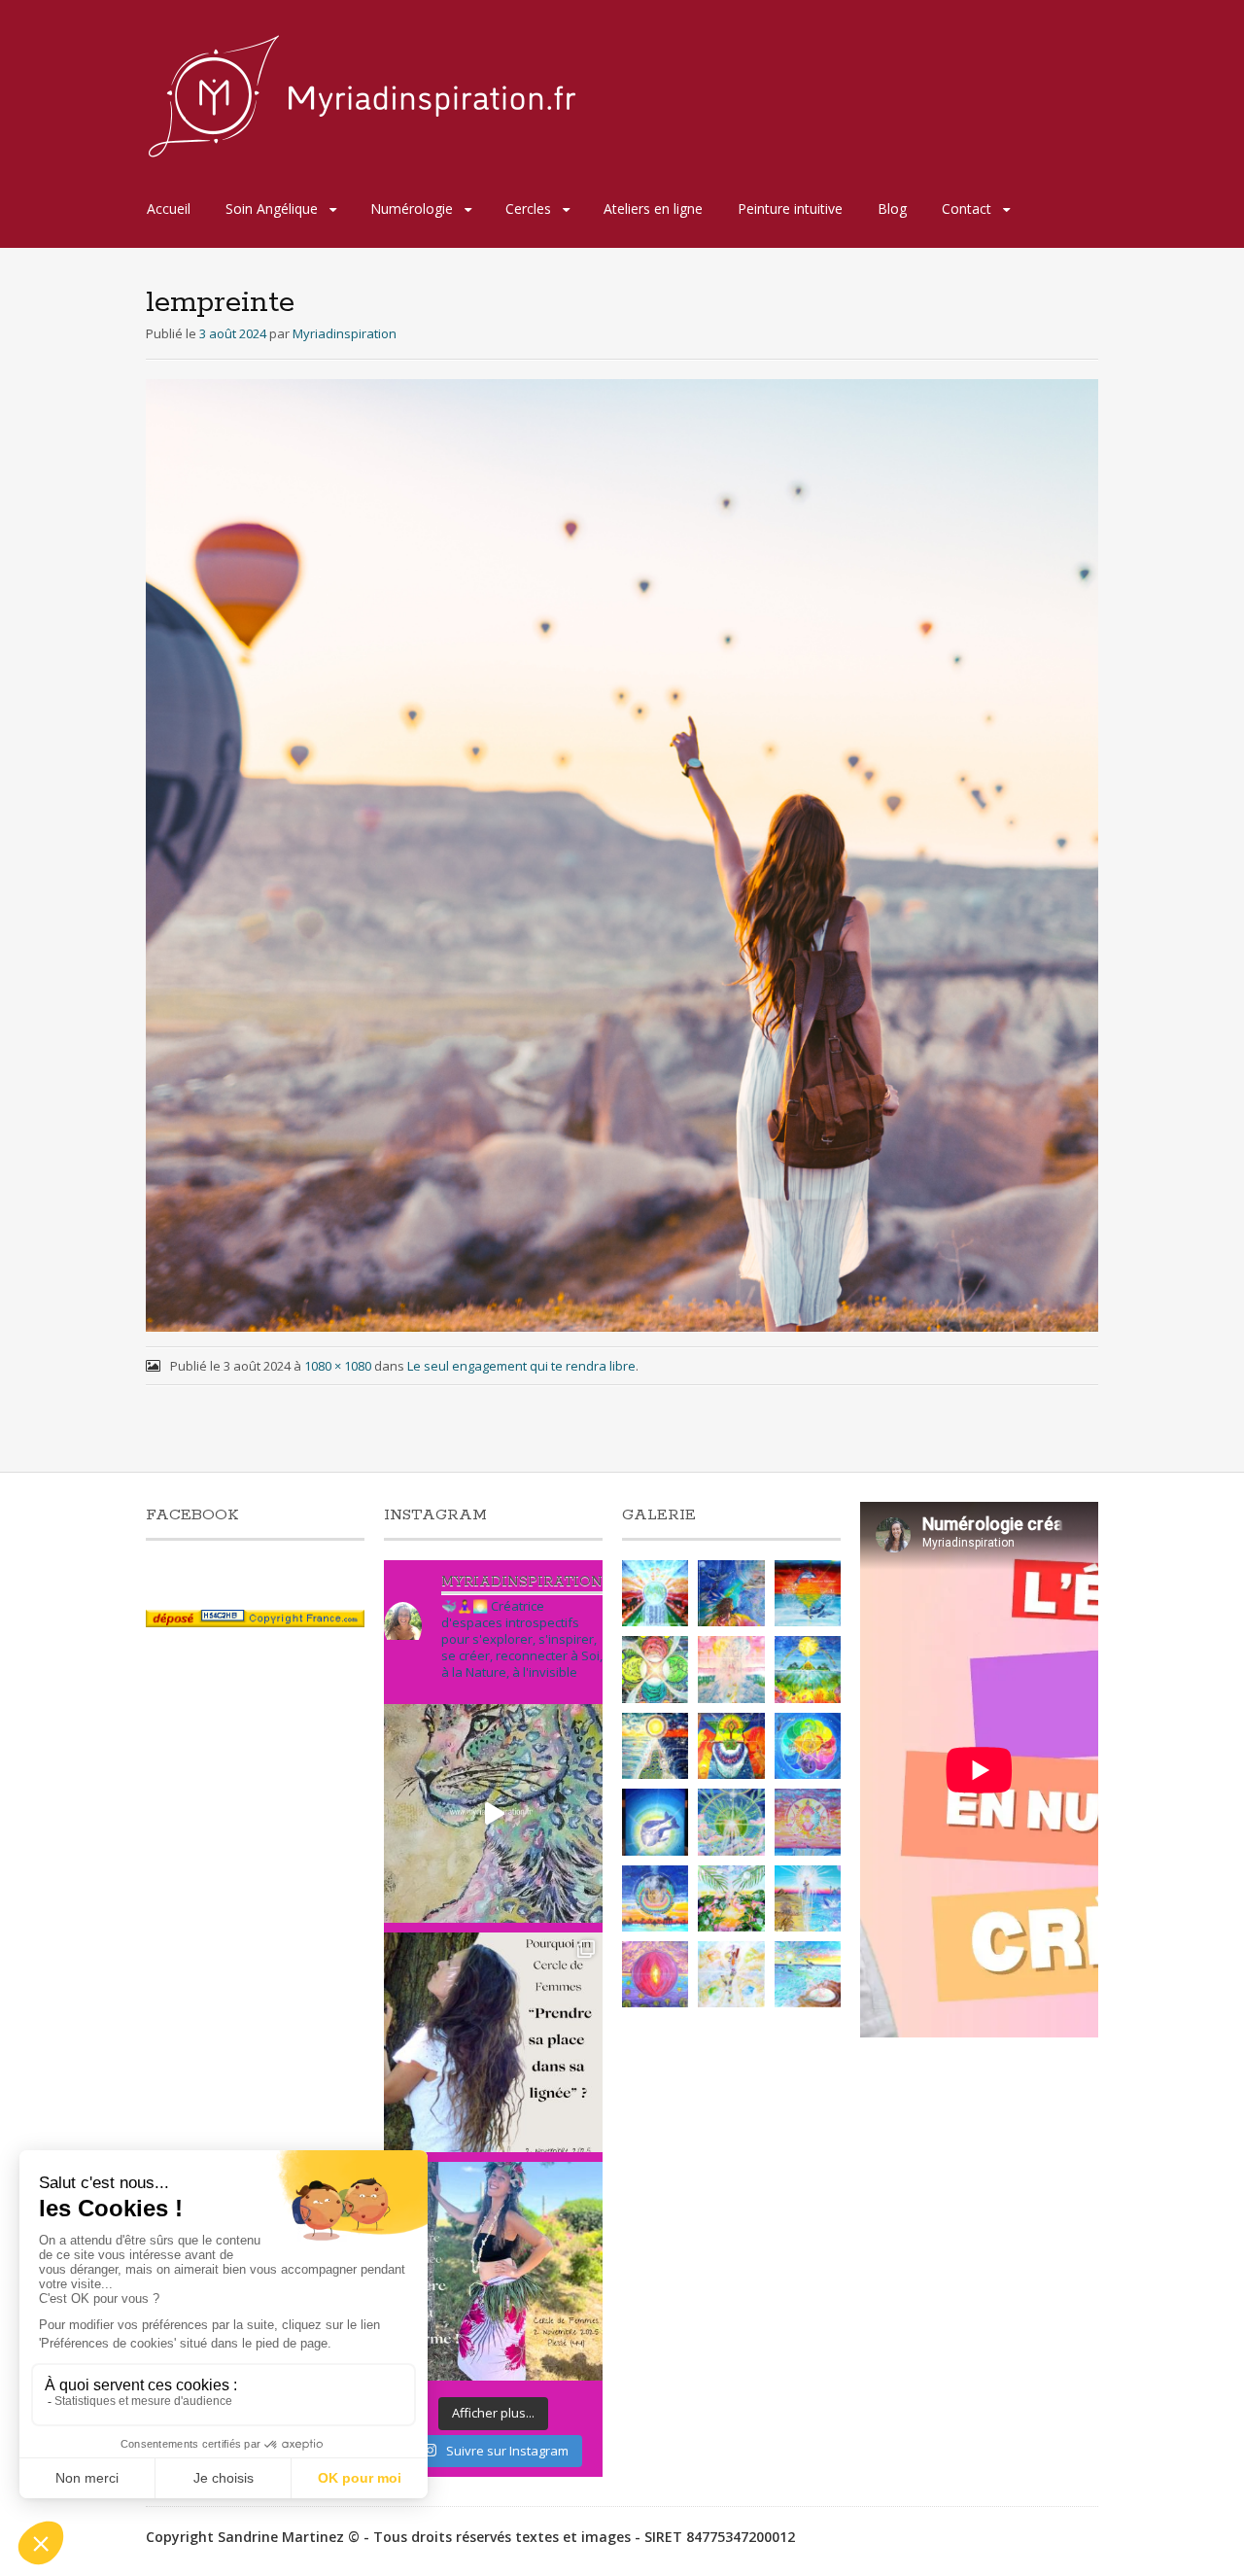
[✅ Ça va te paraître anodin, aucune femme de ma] (493, 2271)
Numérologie (412, 209)
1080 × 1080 (338, 1366)
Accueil (169, 209)
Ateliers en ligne (653, 209)
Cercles (528, 209)
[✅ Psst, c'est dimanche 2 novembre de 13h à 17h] (493, 2042)
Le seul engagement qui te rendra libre (521, 1366)
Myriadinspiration (345, 333)
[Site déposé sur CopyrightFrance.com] (255, 1622)
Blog (892, 209)
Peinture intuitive (790, 209)
